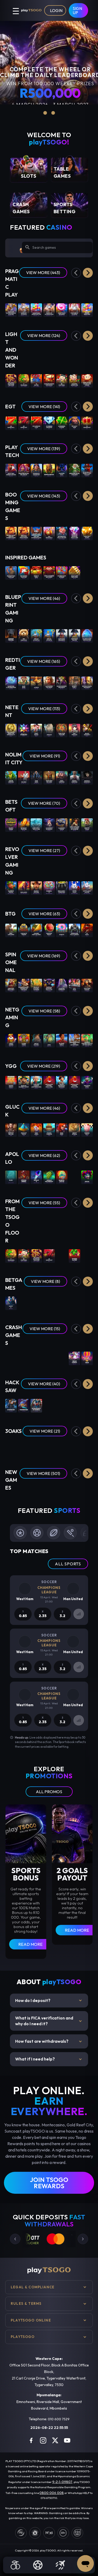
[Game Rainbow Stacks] (11, 887)
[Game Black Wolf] (62, 1447)
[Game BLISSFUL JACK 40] (62, 1177)
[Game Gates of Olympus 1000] (49, 309)
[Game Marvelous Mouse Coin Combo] (87, 380)
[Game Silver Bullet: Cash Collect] (87, 470)
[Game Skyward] (62, 1358)
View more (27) (44, 850)
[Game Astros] (36, 683)
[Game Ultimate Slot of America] (36, 1405)
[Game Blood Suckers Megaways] (62, 683)
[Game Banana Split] (87, 1129)
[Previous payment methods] (15, 2239)
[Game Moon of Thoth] (24, 1129)
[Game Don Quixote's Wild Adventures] (74, 1040)
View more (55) (44, 1203)
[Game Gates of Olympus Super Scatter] (11, 309)
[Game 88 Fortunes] (62, 380)
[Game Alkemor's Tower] (62, 824)
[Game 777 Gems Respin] (74, 1447)
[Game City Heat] (74, 985)
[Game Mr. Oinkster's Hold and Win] (62, 533)
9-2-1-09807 (62, 2482)
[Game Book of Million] (11, 1129)
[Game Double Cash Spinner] (62, 572)
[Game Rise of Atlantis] (49, 635)
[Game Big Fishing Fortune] (24, 572)
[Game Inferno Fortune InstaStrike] (74, 1500)
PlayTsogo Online (31, 2320)
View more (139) (44, 449)
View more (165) (44, 661)
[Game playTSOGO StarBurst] (24, 730)
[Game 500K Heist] (62, 1129)
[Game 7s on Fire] (36, 380)
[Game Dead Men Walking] (49, 777)
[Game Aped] (49, 1040)
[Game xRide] (87, 1358)
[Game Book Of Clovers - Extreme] (36, 985)
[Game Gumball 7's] (49, 887)
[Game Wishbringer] (24, 1405)
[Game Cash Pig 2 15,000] (87, 533)
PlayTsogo (23, 2337)
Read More (30, 1944)
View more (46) (44, 598)
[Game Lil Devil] (87, 930)
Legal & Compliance (33, 2287)
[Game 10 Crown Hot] (87, 423)
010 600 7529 (59, 2419)
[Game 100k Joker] (36, 1129)
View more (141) (44, 407)
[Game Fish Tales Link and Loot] (62, 1500)
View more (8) (45, 1281)
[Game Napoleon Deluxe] (74, 635)
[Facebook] (31, 2440)
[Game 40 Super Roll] (11, 423)
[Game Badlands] (24, 887)
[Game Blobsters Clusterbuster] (11, 683)
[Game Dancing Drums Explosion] (49, 380)
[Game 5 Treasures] (24, 380)
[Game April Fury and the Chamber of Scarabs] (74, 824)
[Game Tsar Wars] (36, 777)
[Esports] (60, 2565)
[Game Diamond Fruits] (49, 930)
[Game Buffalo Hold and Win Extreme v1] (24, 533)
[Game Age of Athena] (74, 1129)
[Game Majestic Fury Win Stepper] (87, 635)
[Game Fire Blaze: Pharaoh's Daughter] (36, 470)
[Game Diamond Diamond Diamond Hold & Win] (74, 533)
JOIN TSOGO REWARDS (49, 2183)
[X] (55, 2440)
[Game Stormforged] (87, 1405)
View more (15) (45, 1329)
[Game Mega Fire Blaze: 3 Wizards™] (74, 470)
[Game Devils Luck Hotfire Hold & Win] (49, 1082)
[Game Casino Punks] (24, 1040)
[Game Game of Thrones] (11, 635)
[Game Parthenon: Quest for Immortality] (11, 730)
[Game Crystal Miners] (24, 1177)
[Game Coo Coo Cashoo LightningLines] (36, 1082)
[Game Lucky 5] (87, 1303)
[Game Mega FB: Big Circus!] (24, 470)
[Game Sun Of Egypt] (24, 1447)
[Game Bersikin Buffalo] (36, 1500)
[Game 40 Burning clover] (62, 423)
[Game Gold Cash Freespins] (74, 572)
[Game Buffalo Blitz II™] (49, 470)
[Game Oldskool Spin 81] (74, 1177)
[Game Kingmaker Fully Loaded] (74, 930)
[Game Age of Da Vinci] (36, 1040)
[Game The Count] (62, 1405)
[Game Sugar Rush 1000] (87, 309)
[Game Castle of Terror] (24, 930)
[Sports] (38, 2565)
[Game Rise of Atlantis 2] (36, 635)
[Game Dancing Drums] (87, 1255)
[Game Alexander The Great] (49, 683)
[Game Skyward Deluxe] (11, 1358)
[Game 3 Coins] (49, 1447)
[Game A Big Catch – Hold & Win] (36, 824)
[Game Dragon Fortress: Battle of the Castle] (87, 1040)
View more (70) (44, 803)
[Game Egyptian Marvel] (87, 985)
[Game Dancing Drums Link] (74, 380)
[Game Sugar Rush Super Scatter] (36, 309)
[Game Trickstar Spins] (87, 1082)
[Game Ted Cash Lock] (24, 635)
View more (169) (44, 956)
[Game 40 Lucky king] (74, 423)
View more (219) (44, 1066)
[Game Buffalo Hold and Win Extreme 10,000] (11, 533)
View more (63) (44, 914)
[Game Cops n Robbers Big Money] (49, 572)
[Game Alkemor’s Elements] (49, 824)
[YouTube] (67, 2440)
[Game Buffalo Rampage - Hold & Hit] (49, 985)
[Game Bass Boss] (24, 683)
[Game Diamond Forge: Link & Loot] (49, 1500)
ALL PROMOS (49, 1792)
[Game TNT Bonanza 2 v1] (49, 533)
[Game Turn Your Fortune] (62, 730)
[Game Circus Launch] (74, 1358)
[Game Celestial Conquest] (62, 985)
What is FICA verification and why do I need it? (49, 2021)
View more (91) (45, 756)
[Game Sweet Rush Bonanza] (62, 309)
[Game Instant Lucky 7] (74, 1303)
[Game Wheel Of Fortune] (36, 1303)
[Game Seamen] (24, 777)
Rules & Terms (26, 2303)
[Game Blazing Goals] (62, 1040)
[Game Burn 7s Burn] (36, 572)
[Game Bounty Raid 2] (74, 683)
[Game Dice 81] (87, 1177)
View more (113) (44, 709)
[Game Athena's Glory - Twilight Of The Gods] (24, 985)
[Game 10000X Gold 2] (11, 1082)
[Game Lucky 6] (11, 1303)
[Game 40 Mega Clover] (74, 1255)
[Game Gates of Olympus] (24, 309)
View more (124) (44, 335)
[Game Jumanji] (49, 730)
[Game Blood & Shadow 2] (87, 777)
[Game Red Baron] (36, 1358)
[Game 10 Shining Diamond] (49, 423)
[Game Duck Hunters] (62, 777)
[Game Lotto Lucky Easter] (87, 887)
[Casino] (15, 2565)
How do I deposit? (49, 2001)
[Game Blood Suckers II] (87, 730)
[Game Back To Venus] (87, 824)
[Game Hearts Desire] (11, 824)
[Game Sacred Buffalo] (87, 1500)
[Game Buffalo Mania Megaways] (87, 683)
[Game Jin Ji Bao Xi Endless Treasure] (11, 380)
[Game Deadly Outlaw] (36, 887)
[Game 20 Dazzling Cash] (36, 423)
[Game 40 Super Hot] (24, 423)
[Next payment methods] (83, 2239)
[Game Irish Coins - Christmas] (62, 887)
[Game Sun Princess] (74, 1405)
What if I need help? (49, 2059)
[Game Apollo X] (36, 1177)
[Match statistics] (79, 1614)
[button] (88, 273)
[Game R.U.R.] (11, 1177)
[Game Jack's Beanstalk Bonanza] (62, 1082)
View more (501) (43, 1473)
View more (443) (43, 273)
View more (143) (44, 496)
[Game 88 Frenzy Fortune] (24, 824)
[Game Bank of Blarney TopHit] (24, 1082)
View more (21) (45, 1431)
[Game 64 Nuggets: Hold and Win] (24, 1500)
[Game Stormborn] (11, 1405)
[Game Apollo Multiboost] (49, 1177)
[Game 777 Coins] (36, 1447)
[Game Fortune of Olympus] (74, 309)
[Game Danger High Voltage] (36, 930)
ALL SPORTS (68, 1564)
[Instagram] (43, 2440)
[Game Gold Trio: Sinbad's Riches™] (11, 470)
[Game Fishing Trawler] (49, 1129)
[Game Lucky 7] (49, 1303)
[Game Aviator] (49, 1358)
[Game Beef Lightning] (11, 930)
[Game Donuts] (62, 930)
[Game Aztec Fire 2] (87, 1447)
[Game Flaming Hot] (62, 1255)
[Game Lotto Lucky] (74, 887)
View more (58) (44, 1011)
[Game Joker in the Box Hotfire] (74, 1082)
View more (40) (44, 1384)
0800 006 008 (52, 2493)
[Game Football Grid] (24, 1303)
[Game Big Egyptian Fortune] (11, 572)
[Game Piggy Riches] (36, 730)
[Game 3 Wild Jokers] (11, 1040)
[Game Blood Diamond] (74, 777)
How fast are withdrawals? (49, 2041)
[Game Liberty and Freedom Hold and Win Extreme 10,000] (36, 533)
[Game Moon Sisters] (11, 1447)
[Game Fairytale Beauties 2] (11, 985)
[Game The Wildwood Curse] (49, 1405)
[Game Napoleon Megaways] (62, 635)
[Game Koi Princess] (74, 730)
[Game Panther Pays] (62, 470)
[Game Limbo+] (24, 1358)
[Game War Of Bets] (62, 1303)
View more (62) (44, 1155)
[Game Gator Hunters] (11, 777)
